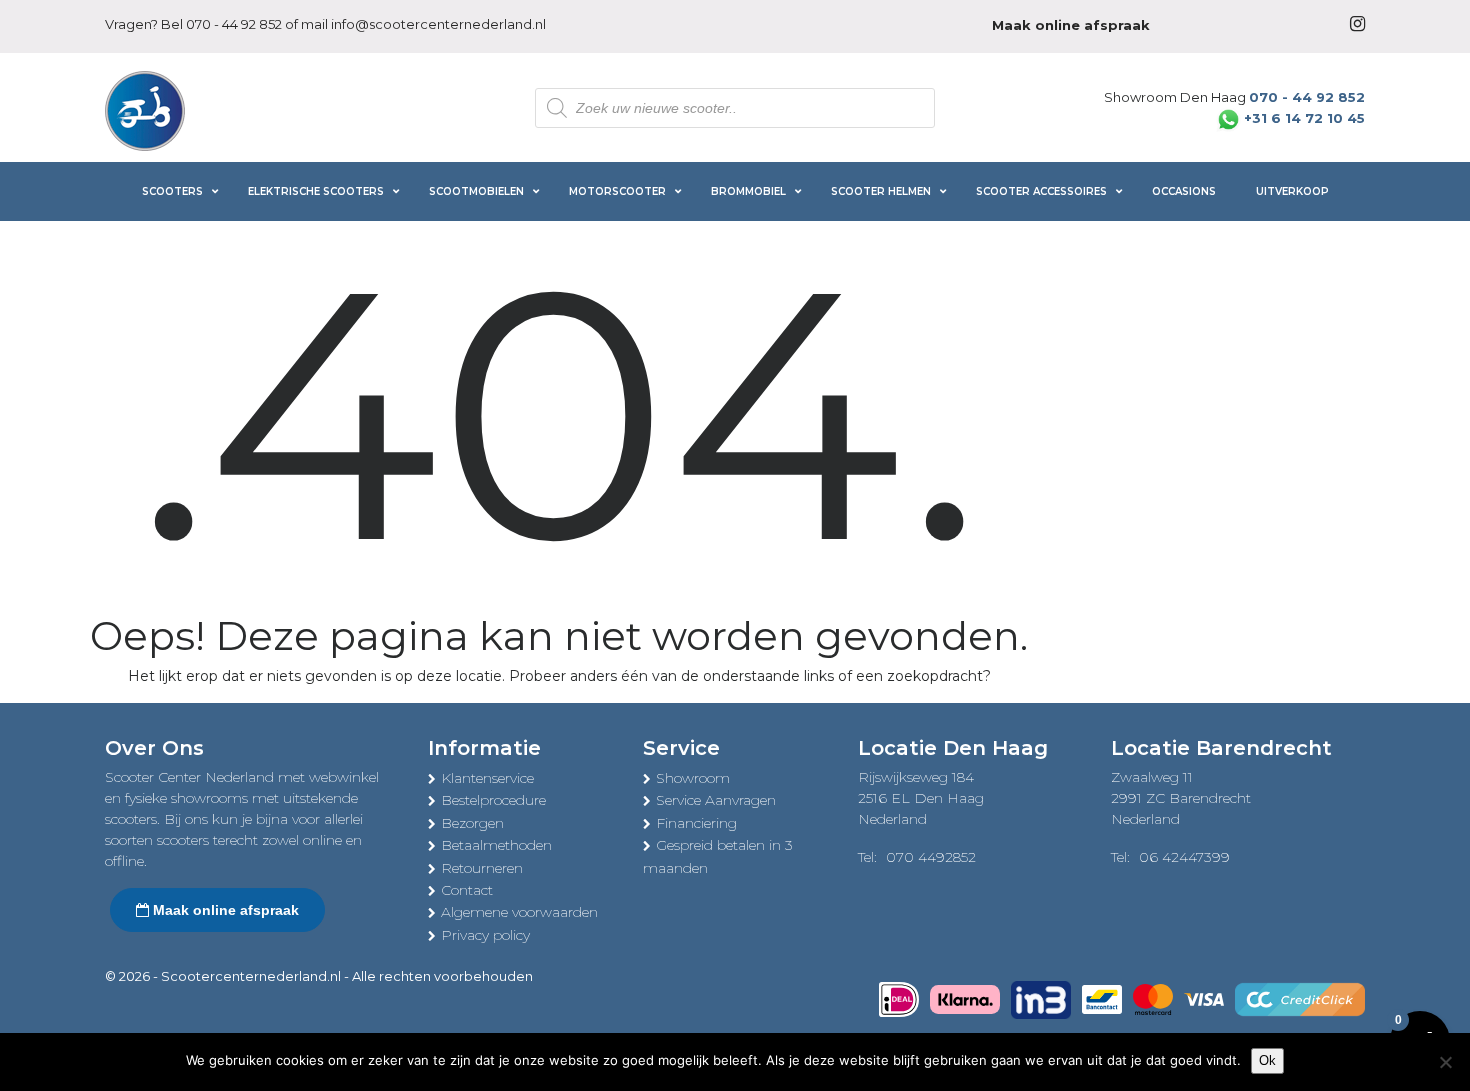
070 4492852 (931, 857)
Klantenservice (487, 778)
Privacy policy (485, 935)
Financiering (696, 823)
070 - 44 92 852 (234, 24)
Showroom (693, 778)
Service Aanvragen (716, 800)
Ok (1267, 1060)
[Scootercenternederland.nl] (145, 109)
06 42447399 (1184, 857)
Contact (467, 890)
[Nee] (1445, 1062)
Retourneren (482, 868)
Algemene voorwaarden (519, 912)
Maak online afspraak (224, 910)
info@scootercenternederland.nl (438, 24)
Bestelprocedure (493, 800)
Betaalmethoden (496, 845)
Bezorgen (472, 823)
